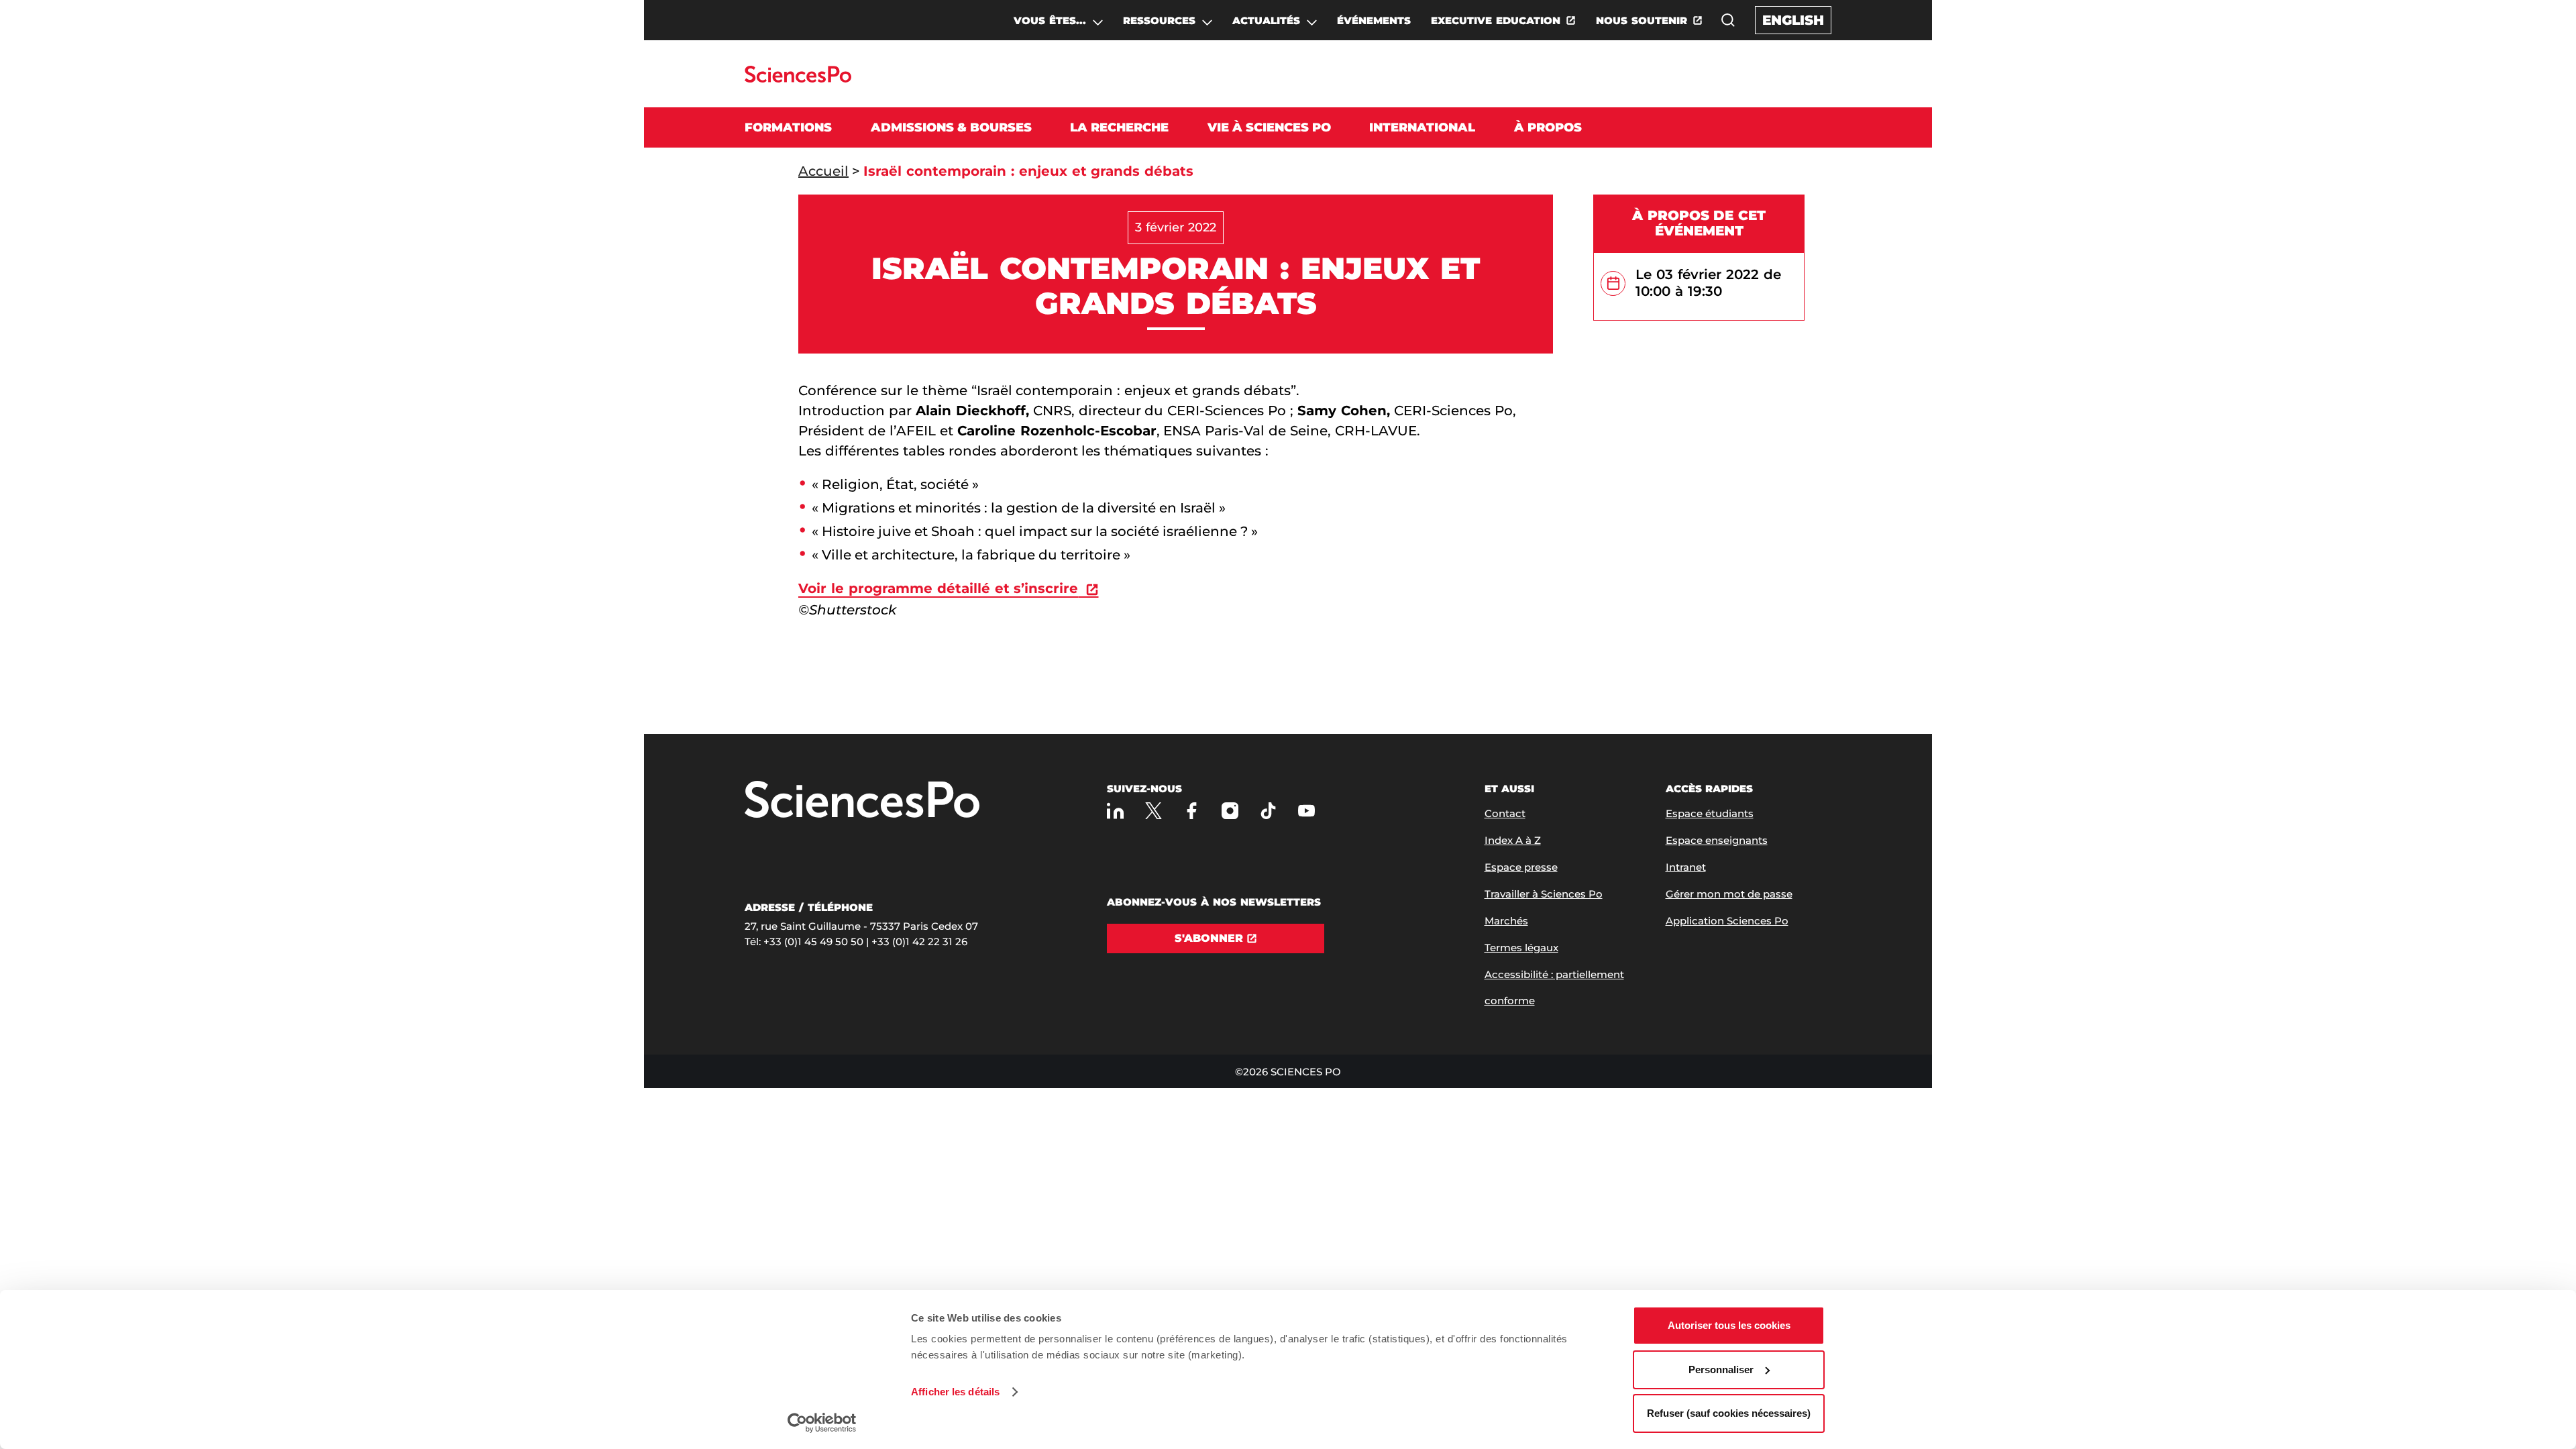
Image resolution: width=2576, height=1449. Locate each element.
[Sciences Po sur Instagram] (1230, 811)
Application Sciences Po (1727, 921)
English (1793, 20)
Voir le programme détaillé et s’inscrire (938, 588)
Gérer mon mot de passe (1729, 894)
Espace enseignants (1717, 840)
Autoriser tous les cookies (1729, 1325)
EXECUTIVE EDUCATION (1496, 20)
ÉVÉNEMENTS (1374, 20)
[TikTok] (1268, 811)
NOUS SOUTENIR (1642, 20)
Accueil (823, 171)
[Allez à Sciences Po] (862, 801)
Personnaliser (1721, 1370)
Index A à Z (1513, 840)
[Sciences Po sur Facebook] (1192, 811)
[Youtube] (1306, 811)
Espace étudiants (1710, 813)
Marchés (1506, 921)
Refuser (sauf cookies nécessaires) (1729, 1413)
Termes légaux (1521, 948)
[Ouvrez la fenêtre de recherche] (1728, 20)
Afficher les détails (955, 1392)
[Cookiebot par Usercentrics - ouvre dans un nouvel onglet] (822, 1423)
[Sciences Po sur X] (1153, 811)
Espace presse (1521, 867)
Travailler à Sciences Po (1544, 894)
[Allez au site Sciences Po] (798, 79)
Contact (1505, 813)
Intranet (1686, 867)
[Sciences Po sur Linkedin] (1115, 811)
